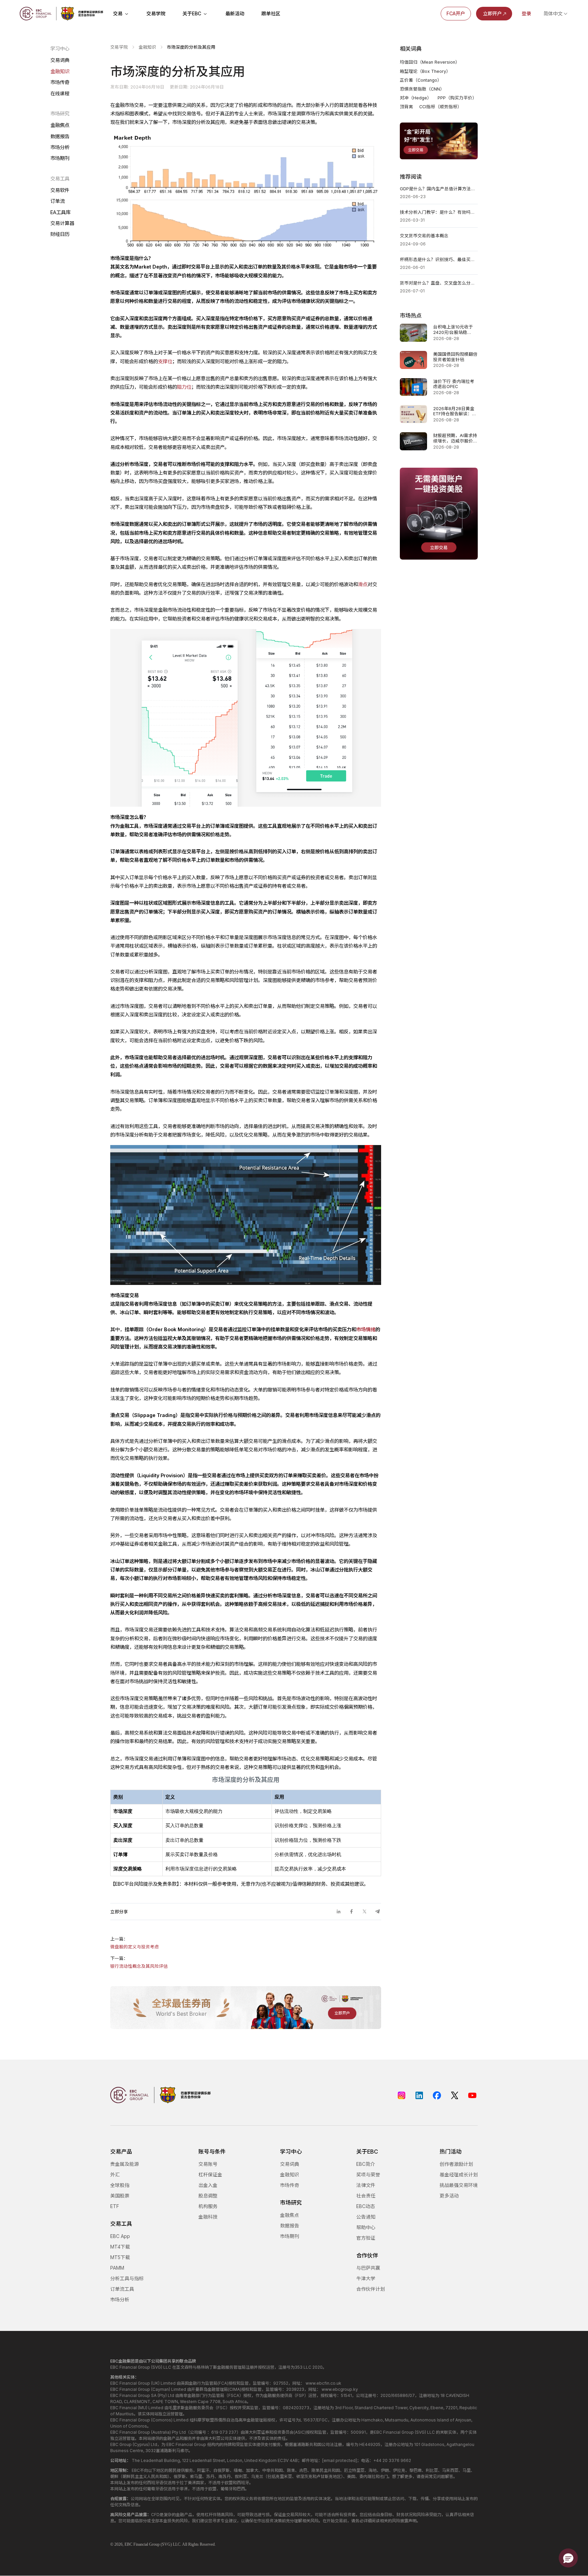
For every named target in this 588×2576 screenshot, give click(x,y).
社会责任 (366, 2196)
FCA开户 (456, 13)
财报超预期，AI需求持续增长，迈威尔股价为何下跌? (455, 438)
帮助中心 (366, 2227)
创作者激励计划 (456, 2164)
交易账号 (208, 2164)
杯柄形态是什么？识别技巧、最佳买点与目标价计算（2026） (439, 260)
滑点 (363, 584)
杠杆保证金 (210, 2175)
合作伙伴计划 (371, 2289)
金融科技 (208, 2217)
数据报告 (60, 136)
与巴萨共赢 (368, 2268)
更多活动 (449, 2196)
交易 (118, 13)
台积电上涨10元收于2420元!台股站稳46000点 (453, 330)
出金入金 (208, 2185)
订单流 (58, 201)
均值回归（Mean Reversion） (430, 62)
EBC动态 (366, 2206)
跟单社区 (271, 13)
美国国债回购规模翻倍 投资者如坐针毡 (455, 357)
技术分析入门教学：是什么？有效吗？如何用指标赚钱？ (439, 212)
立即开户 (492, 13)
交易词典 (60, 60)
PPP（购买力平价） (457, 98)
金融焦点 (60, 125)
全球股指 (120, 2185)
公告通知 (366, 2217)
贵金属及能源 (125, 2164)
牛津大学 (366, 2278)
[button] (568, 2558)
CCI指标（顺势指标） (440, 107)
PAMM (117, 2268)
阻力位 (184, 387)
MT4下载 (120, 2247)
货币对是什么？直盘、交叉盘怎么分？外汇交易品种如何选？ (439, 283)
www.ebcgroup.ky (340, 2389)
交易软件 (60, 190)
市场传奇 (60, 82)
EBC (128, 2544)
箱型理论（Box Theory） (425, 71)
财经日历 (60, 234)
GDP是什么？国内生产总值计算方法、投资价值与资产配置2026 (439, 189)
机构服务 (208, 2206)
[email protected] (340, 2460)
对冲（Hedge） (416, 98)
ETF (115, 2206)
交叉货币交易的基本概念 (424, 236)
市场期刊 (60, 158)
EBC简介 (366, 2164)
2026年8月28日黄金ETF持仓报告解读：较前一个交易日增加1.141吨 (455, 411)
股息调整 (208, 2196)
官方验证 (366, 2238)
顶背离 (406, 107)
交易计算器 (62, 223)
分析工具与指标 (127, 2278)
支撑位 (165, 361)
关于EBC (192, 13)
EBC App (120, 2236)
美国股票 (120, 2196)
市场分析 (60, 147)
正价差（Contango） (421, 80)
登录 (526, 13)
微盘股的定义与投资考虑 (135, 1947)
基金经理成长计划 (459, 2175)
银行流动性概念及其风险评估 (139, 1966)
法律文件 (366, 2185)
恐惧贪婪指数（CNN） (422, 89)
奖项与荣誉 (368, 2175)
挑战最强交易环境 (459, 2185)
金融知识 (60, 71)
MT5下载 (120, 2257)
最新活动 (235, 13)
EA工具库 (60, 212)
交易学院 (156, 13)
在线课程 (60, 93)
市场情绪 (366, 1329)
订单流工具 (122, 2289)
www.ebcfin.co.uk (323, 2383)
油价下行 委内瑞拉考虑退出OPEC (454, 384)
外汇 (115, 2175)
